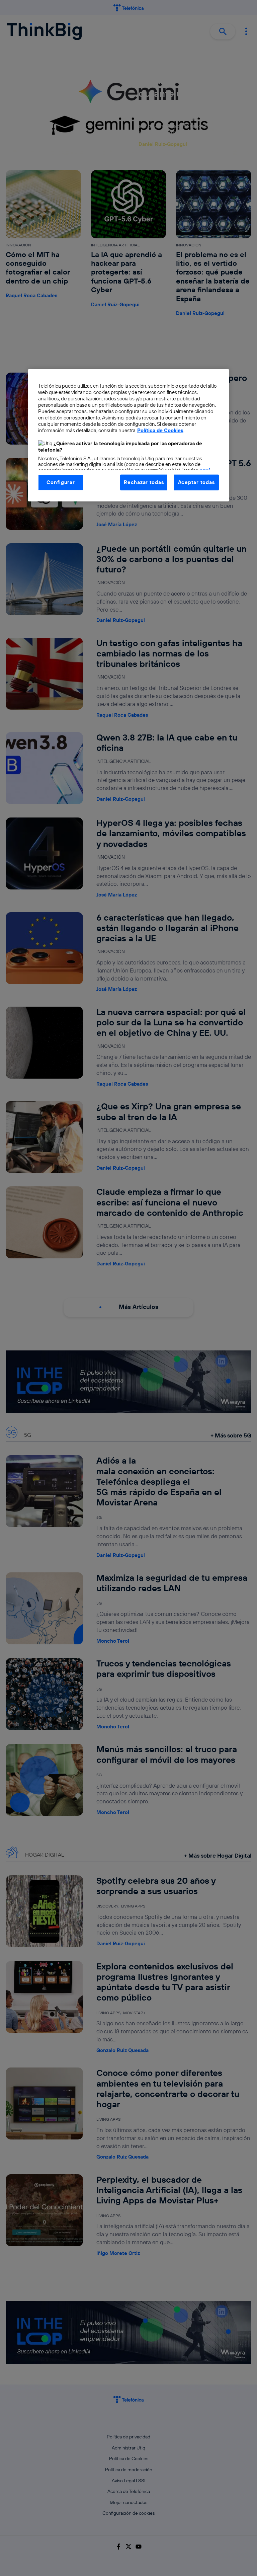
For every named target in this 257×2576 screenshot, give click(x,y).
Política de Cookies (160, 430)
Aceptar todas (196, 482)
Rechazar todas (144, 482)
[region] (128, 435)
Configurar (61, 482)
